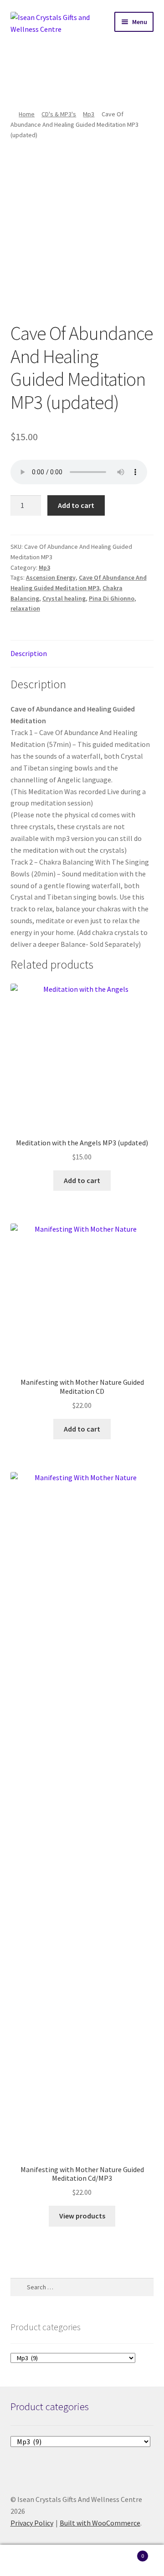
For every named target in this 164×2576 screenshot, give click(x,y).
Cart (127, 2553)
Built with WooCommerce (100, 2523)
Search (82, 2561)
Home (27, 114)
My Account (27, 2561)
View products (82, 2216)
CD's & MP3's (59, 114)
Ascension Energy (51, 577)
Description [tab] (29, 653)
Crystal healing (64, 598)
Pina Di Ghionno (112, 598)
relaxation (25, 608)
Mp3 (89, 114)
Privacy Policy (32, 2523)
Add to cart (76, 505)
